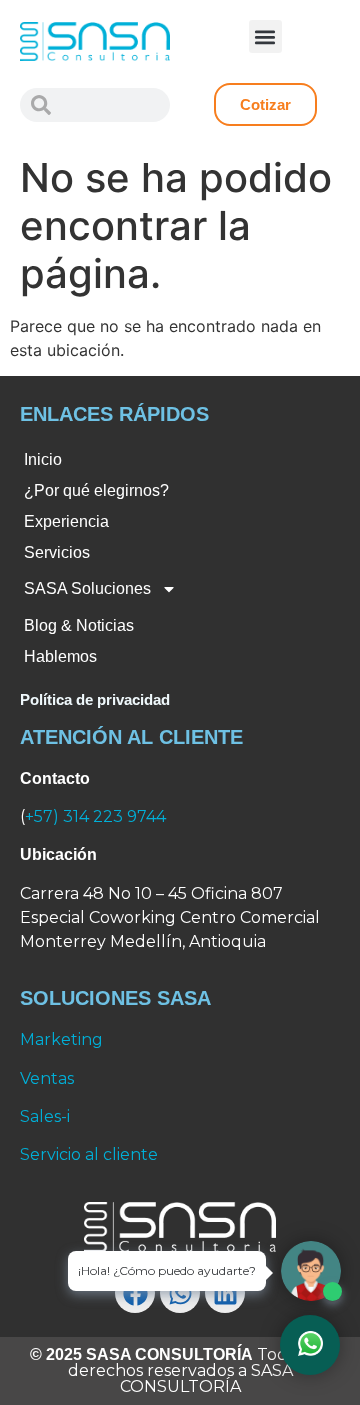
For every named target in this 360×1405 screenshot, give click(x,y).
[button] (265, 36)
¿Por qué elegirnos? (96, 490)
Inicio (43, 459)
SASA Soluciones (87, 588)
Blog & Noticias (79, 625)
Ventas (47, 1078)
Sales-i (45, 1116)
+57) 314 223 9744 (95, 816)
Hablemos (60, 656)
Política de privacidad (95, 699)
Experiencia (66, 521)
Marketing (61, 1039)
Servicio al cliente (89, 1154)
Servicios (57, 552)
